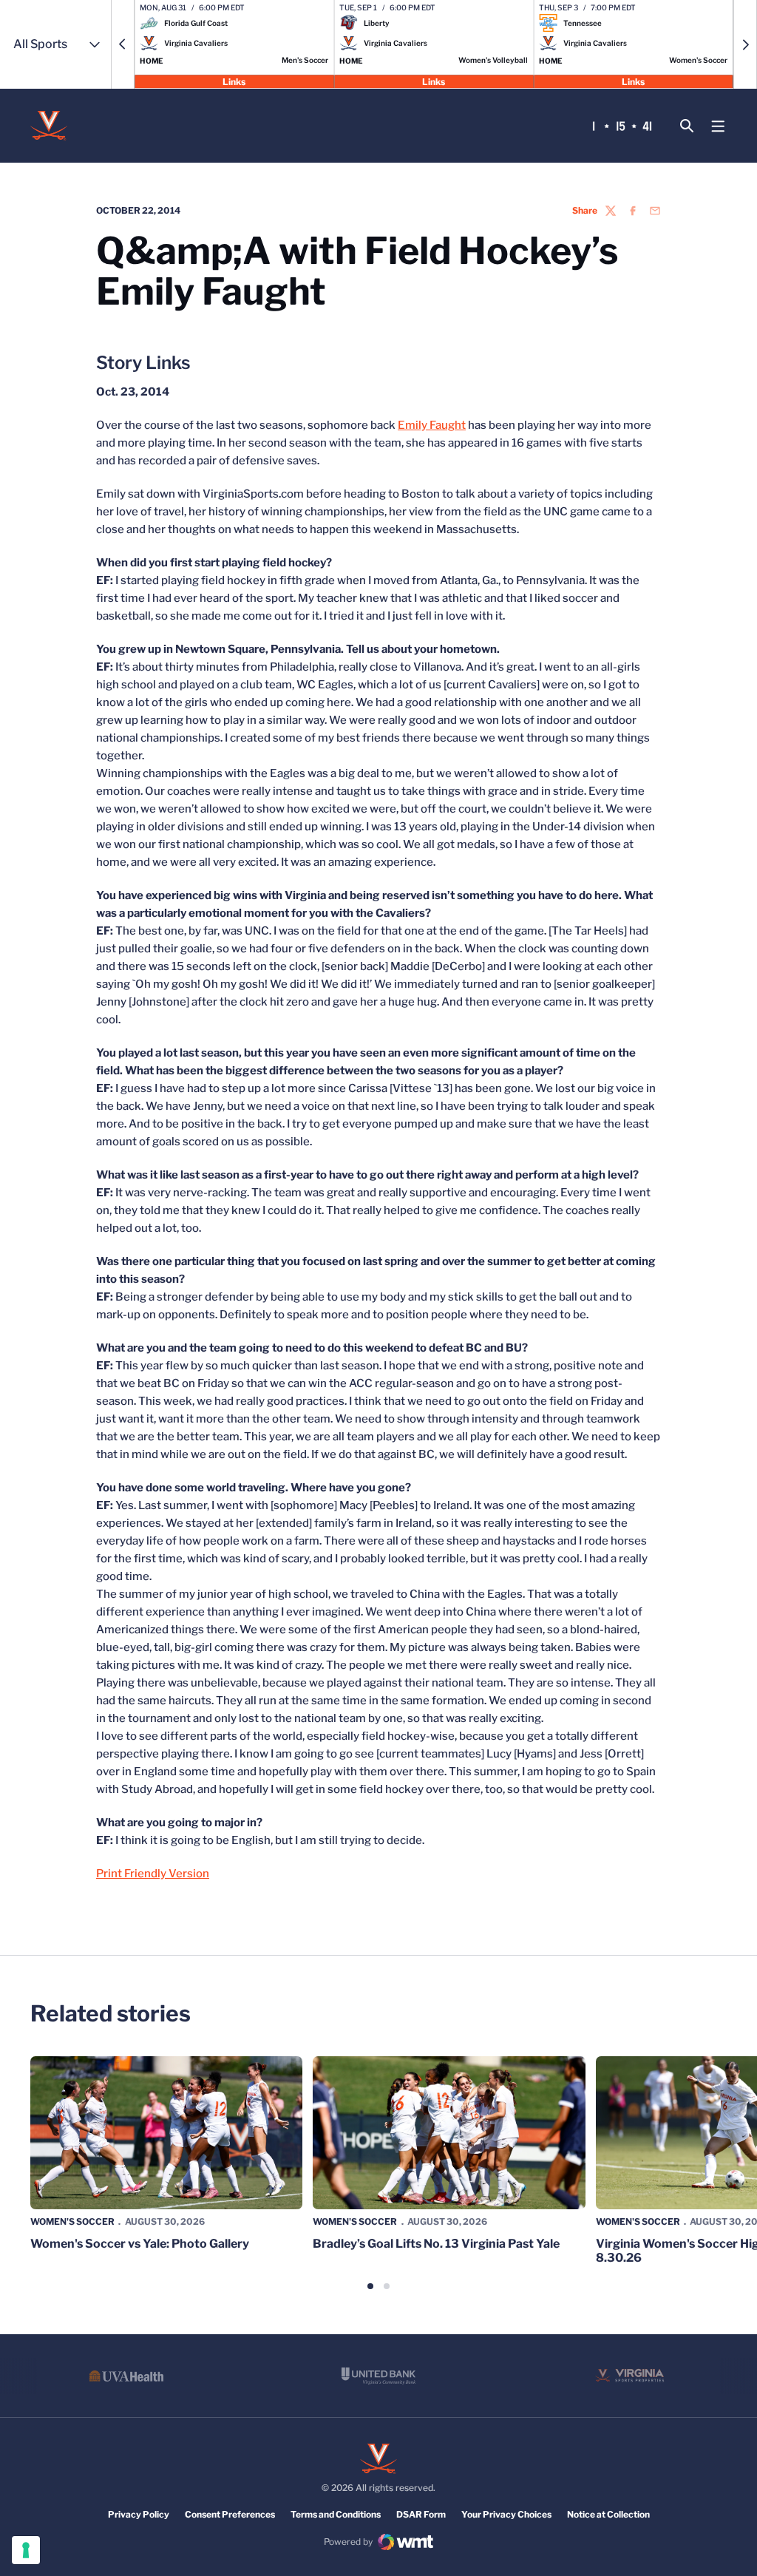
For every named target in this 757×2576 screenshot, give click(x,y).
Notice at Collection (608, 2514)
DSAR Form (421, 2514)
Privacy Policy (139, 2514)
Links (234, 81)
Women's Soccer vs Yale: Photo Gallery (140, 2244)
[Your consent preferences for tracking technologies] (26, 2550)
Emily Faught (432, 425)
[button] (123, 44)
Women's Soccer (72, 2221)
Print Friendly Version (153, 1874)
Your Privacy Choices (506, 2514)
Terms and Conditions (336, 2514)
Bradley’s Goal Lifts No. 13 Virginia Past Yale (436, 2244)
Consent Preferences (230, 2514)
